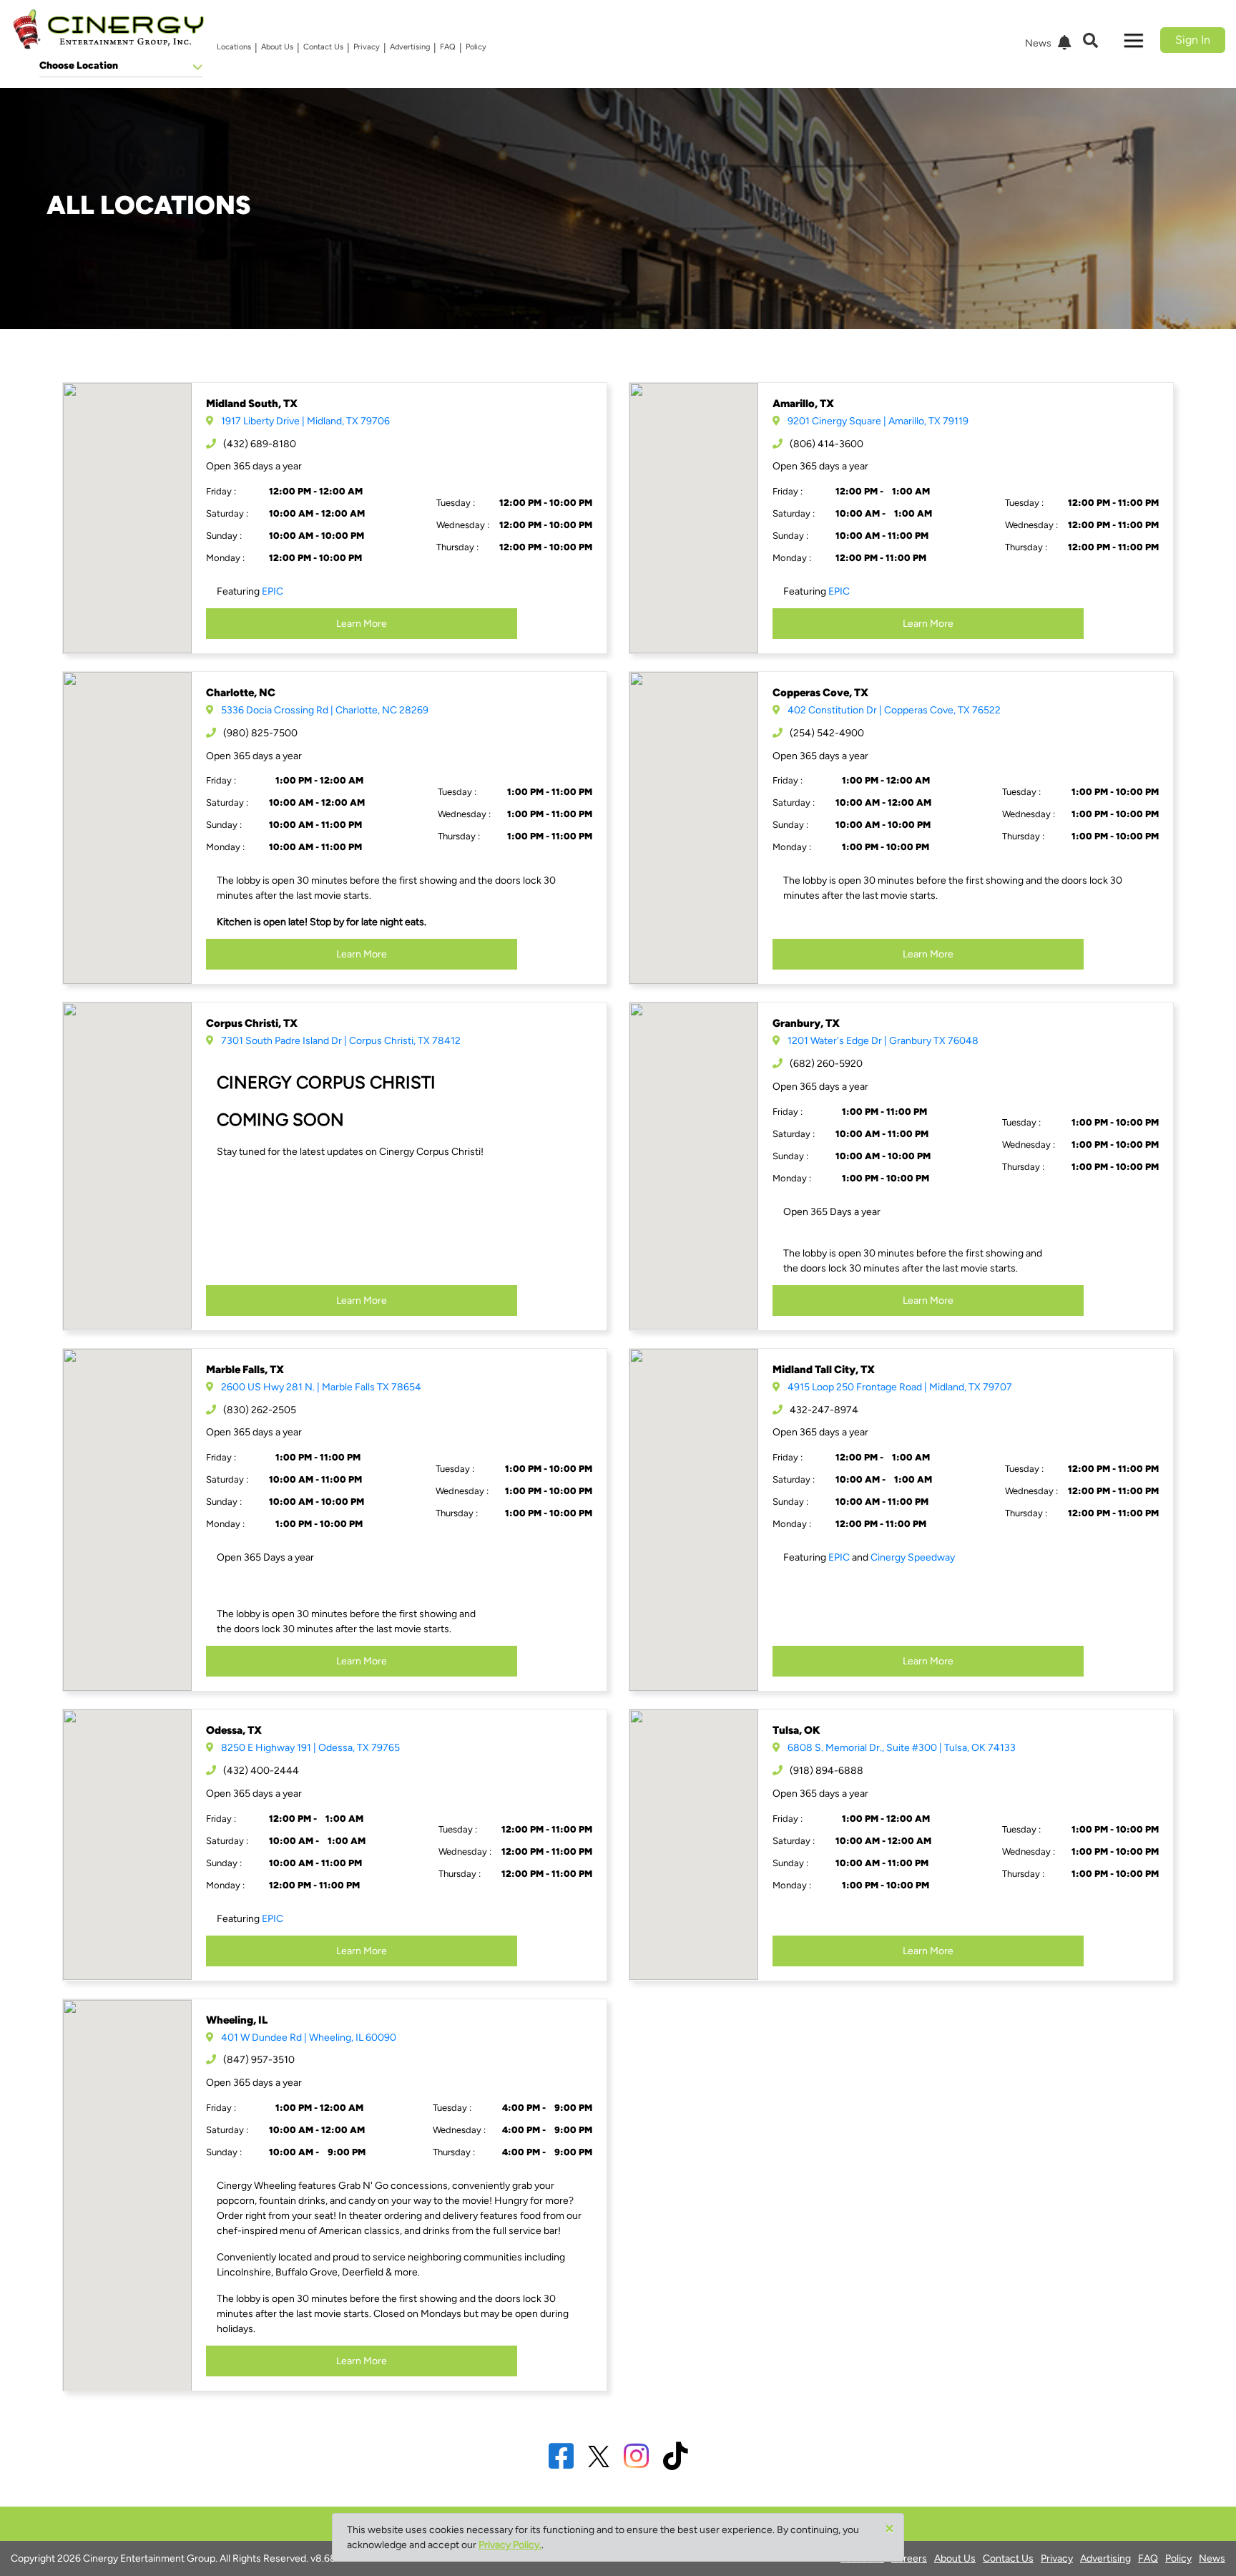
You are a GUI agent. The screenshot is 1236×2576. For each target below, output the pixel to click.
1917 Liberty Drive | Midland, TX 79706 (305, 421)
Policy (476, 47)
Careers (909, 2558)
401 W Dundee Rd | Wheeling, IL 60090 (309, 2038)
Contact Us (323, 47)
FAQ (448, 47)
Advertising (410, 47)
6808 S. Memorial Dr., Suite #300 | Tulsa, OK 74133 (902, 1748)
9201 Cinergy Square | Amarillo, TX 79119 (878, 421)
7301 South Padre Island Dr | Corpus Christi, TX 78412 (341, 1041)
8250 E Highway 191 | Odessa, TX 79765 (310, 1748)
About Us (277, 47)
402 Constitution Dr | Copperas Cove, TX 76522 (894, 710)
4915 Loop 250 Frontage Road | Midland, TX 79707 (900, 1387)
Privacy (367, 47)
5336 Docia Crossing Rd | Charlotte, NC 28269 (325, 710)
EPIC (273, 591)
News (1212, 2558)
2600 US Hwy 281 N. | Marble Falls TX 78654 (321, 1387)
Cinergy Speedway (913, 1557)
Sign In (1193, 40)
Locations (234, 47)
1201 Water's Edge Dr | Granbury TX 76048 (883, 1041)
